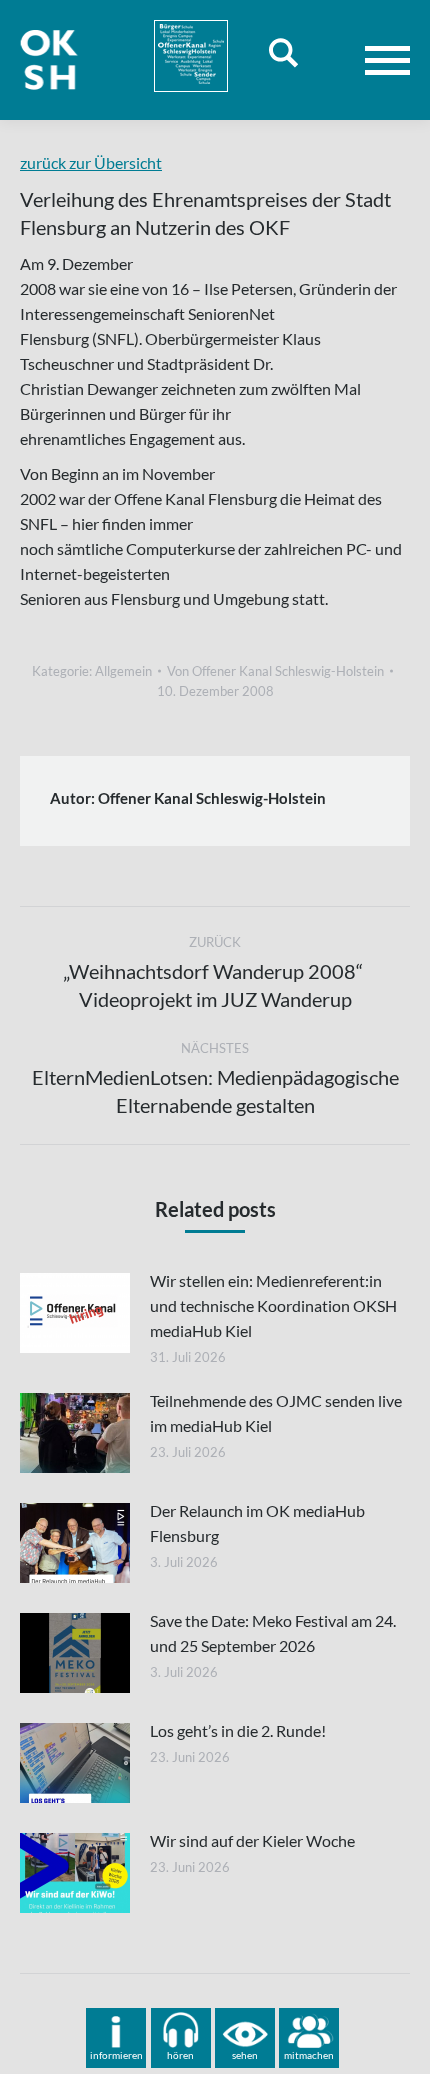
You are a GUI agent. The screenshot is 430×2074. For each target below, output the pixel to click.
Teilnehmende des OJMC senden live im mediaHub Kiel (276, 1413)
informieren (116, 2055)
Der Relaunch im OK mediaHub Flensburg (257, 1523)
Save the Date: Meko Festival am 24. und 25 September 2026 (273, 1633)
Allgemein (123, 671)
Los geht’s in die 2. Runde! (238, 1730)
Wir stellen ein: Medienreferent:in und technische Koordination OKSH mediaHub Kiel (273, 1305)
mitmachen (309, 2055)
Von (275, 671)
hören (180, 2055)
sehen (245, 2055)
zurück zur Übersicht (91, 162)
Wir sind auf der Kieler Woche (252, 1840)
